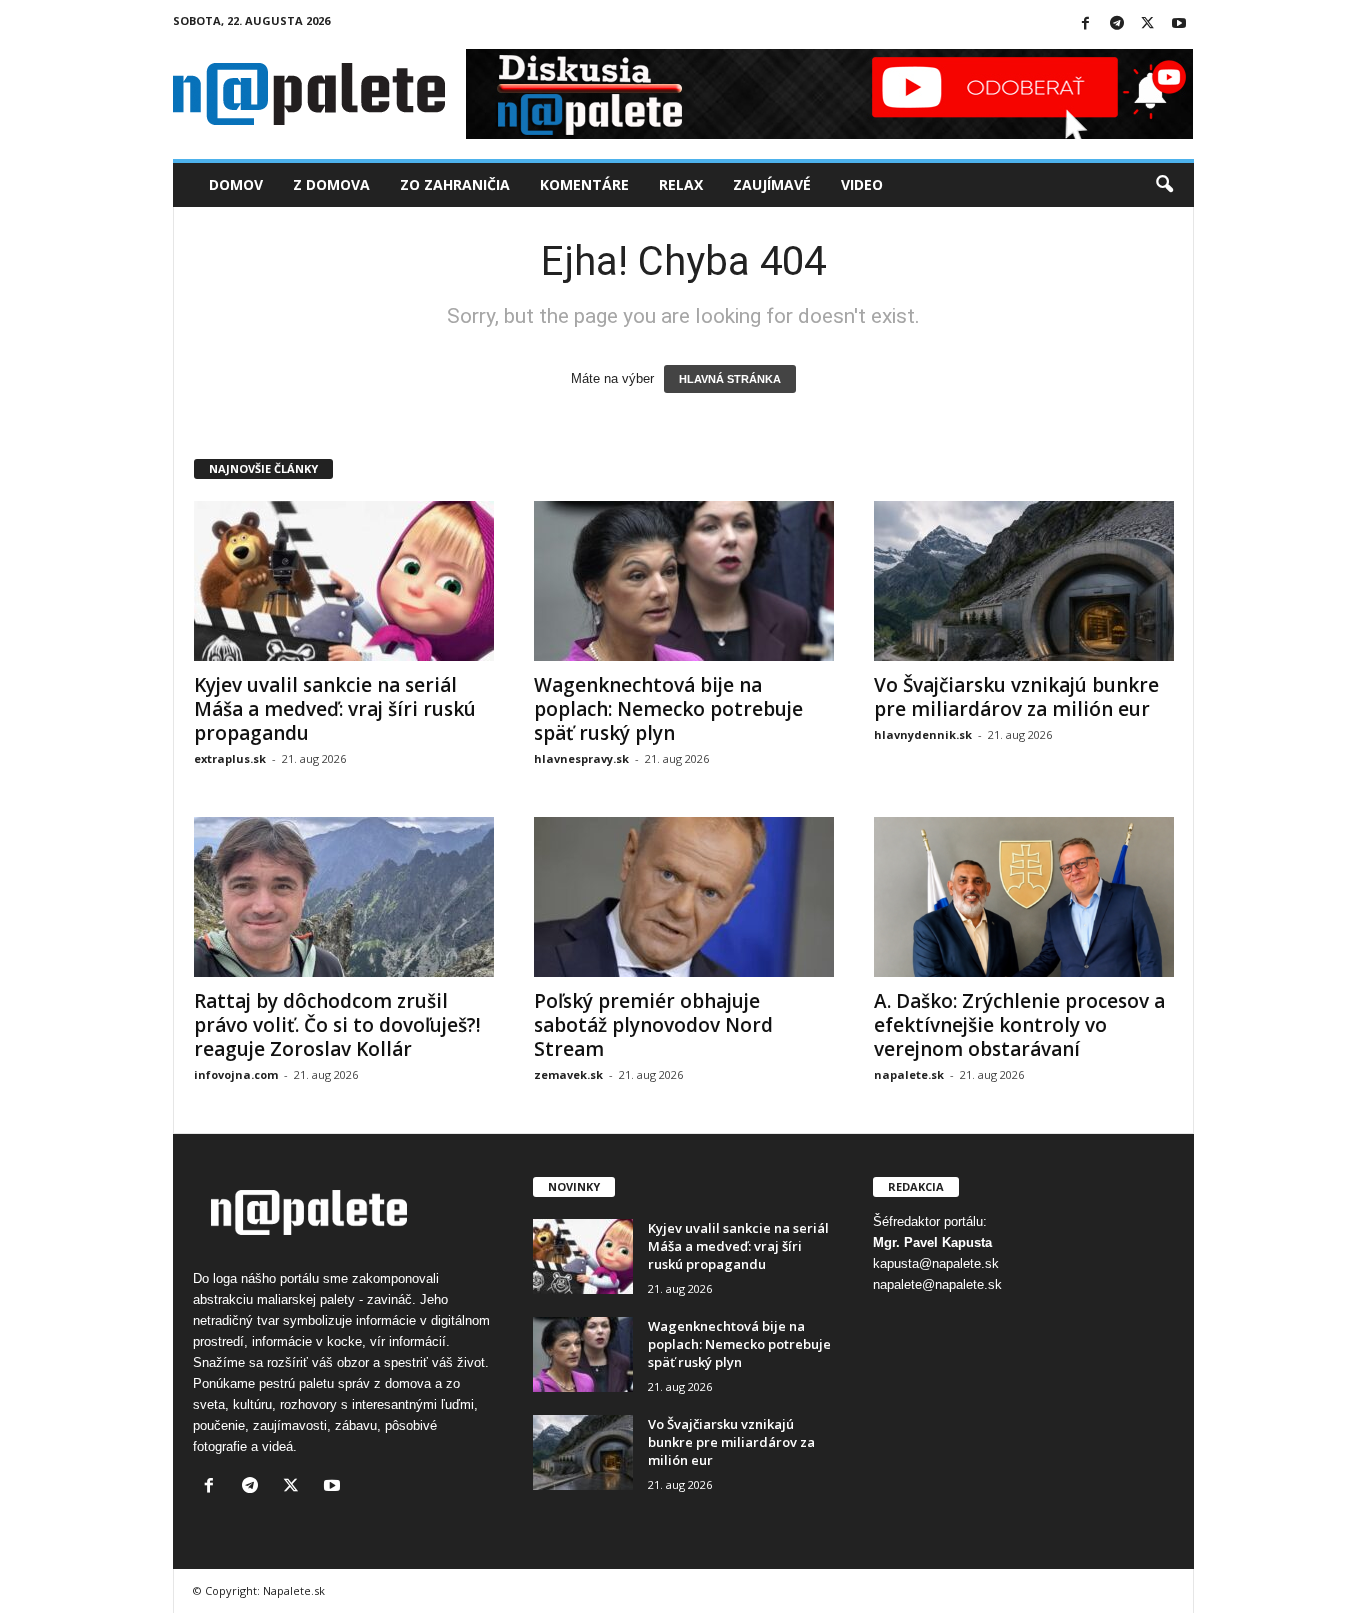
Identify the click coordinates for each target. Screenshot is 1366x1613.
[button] (1164, 185)
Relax (681, 184)
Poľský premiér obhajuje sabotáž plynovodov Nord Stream (653, 1025)
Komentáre (584, 184)
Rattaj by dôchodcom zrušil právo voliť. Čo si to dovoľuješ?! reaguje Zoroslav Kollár (337, 1025)
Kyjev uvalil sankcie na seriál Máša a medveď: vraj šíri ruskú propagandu (335, 709)
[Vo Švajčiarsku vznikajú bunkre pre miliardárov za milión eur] (1024, 581)
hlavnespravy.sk (581, 758)
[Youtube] (1179, 24)
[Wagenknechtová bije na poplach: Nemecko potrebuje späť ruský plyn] (684, 581)
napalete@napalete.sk (937, 1284)
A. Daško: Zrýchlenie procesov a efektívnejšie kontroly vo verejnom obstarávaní (1019, 1025)
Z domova (331, 184)
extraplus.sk (230, 758)
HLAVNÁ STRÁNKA (730, 379)
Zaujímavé (772, 184)
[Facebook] (1086, 24)
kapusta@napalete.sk (936, 1263)
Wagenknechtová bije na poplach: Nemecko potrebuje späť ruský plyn (668, 709)
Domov (236, 184)
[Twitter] (1148, 24)
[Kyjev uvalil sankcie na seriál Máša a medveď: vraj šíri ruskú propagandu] (344, 581)
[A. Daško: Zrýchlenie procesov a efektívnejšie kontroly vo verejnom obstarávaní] (1024, 897)
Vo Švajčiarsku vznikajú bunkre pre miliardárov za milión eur (1016, 697)
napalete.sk (909, 1074)
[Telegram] (1117, 24)
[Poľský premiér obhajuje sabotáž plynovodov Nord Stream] (684, 897)
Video (862, 184)
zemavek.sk (568, 1074)
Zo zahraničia (455, 184)
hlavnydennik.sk (923, 734)
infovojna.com (236, 1074)
